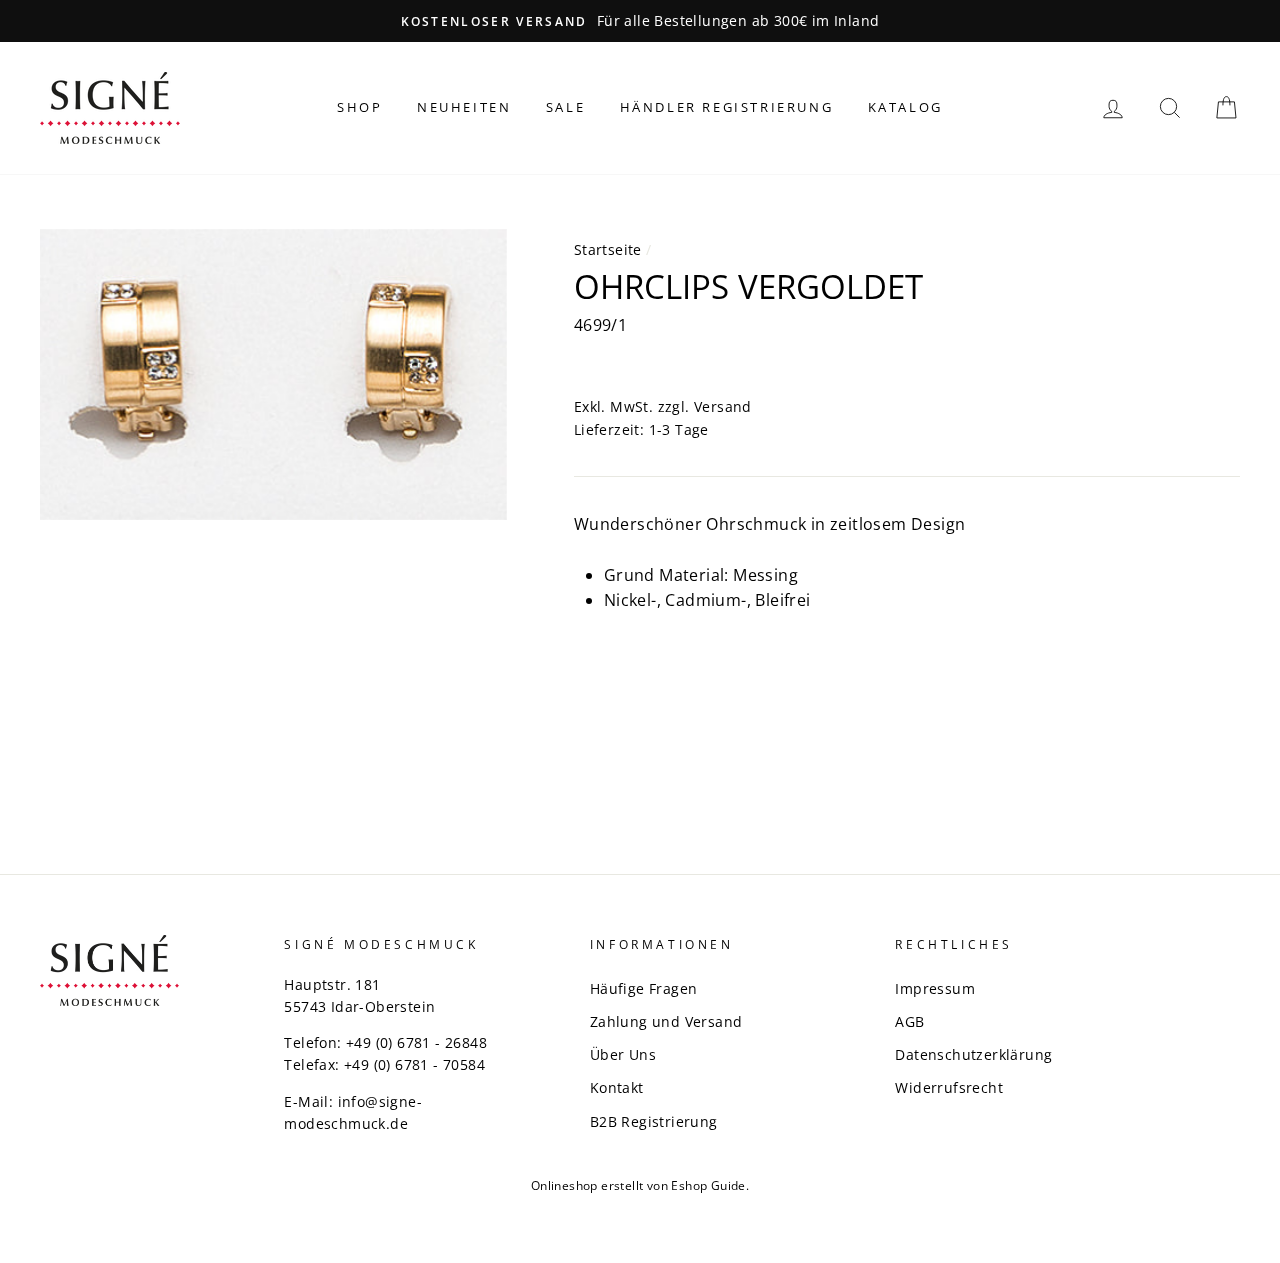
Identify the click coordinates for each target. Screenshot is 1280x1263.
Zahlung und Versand (666, 1021)
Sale (565, 107)
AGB (909, 1021)
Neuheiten (464, 107)
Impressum (935, 988)
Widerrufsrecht (949, 1087)
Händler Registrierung (727, 107)
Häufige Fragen (644, 988)
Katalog (905, 107)
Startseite (608, 249)
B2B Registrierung (654, 1121)
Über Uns (623, 1054)
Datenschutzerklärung (973, 1054)
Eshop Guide (708, 1185)
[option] (640, 21)
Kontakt (617, 1087)
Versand (723, 406)
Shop (359, 107)
